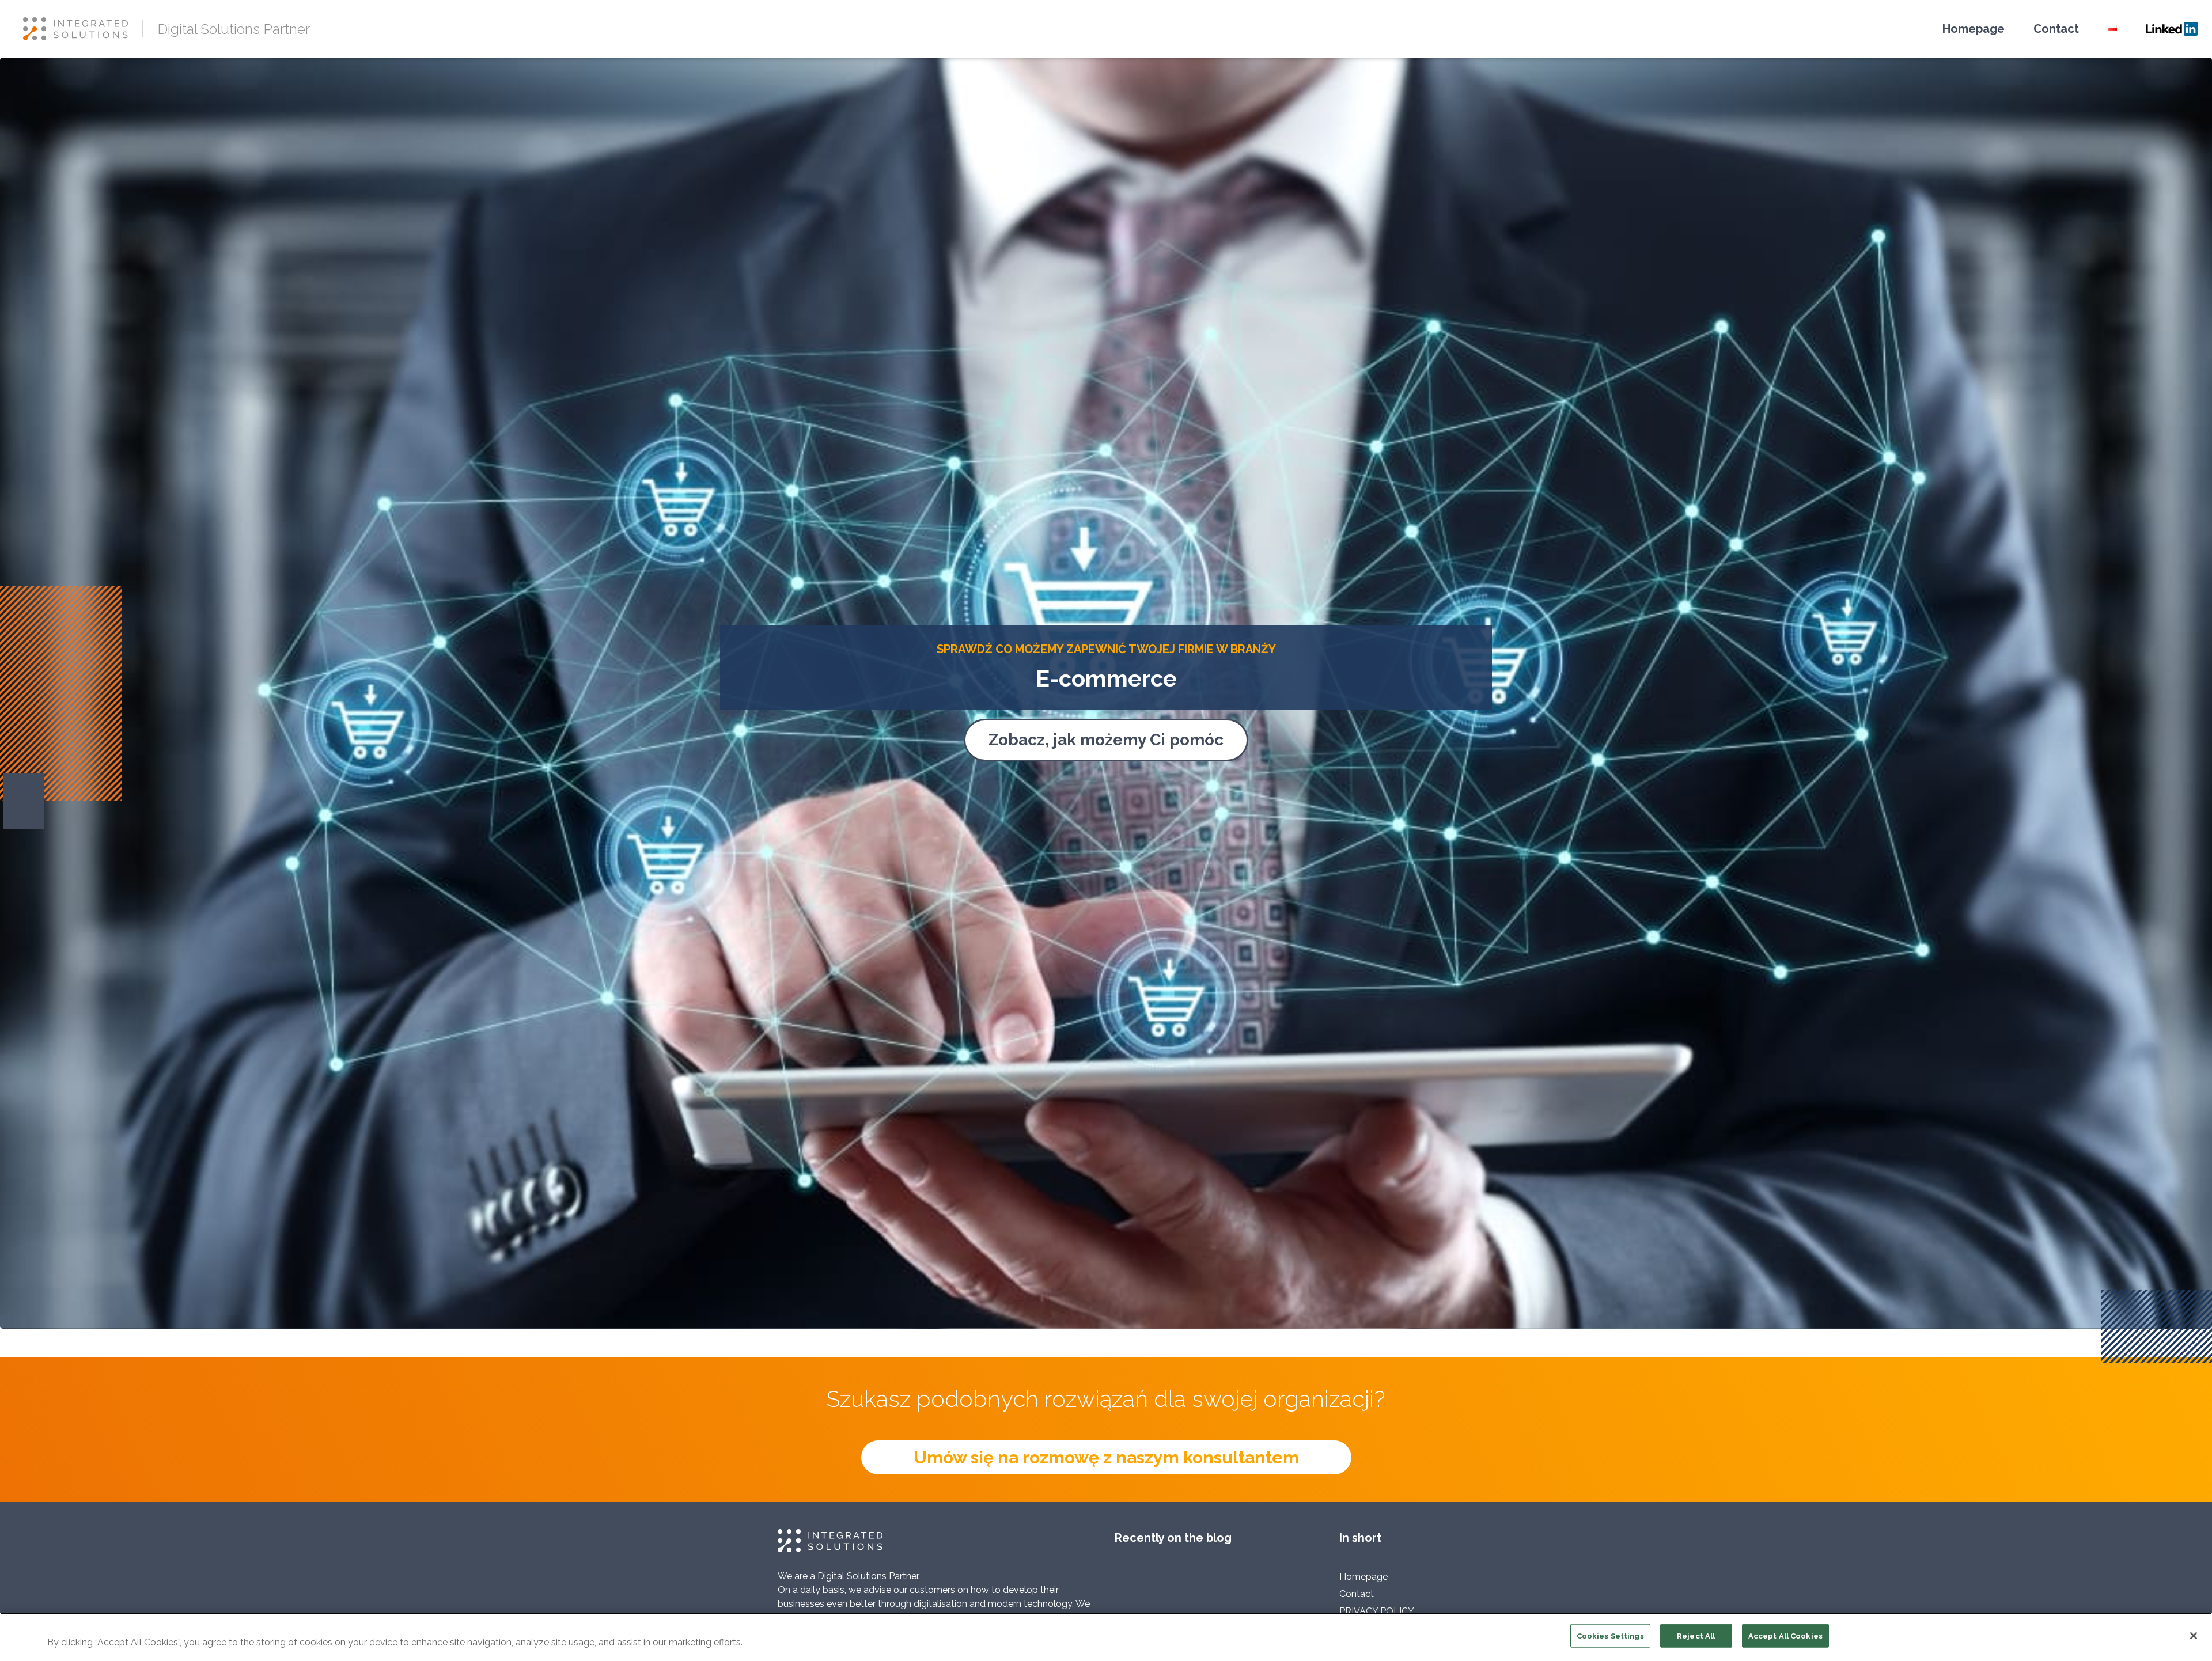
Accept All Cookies (1785, 1636)
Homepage (1974, 29)
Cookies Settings (1610, 1636)
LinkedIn (2172, 29)
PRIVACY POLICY (1377, 1611)
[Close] (2194, 1636)
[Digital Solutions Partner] (83, 29)
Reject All (1696, 1636)
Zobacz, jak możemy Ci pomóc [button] (1106, 740)
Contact (2056, 29)
